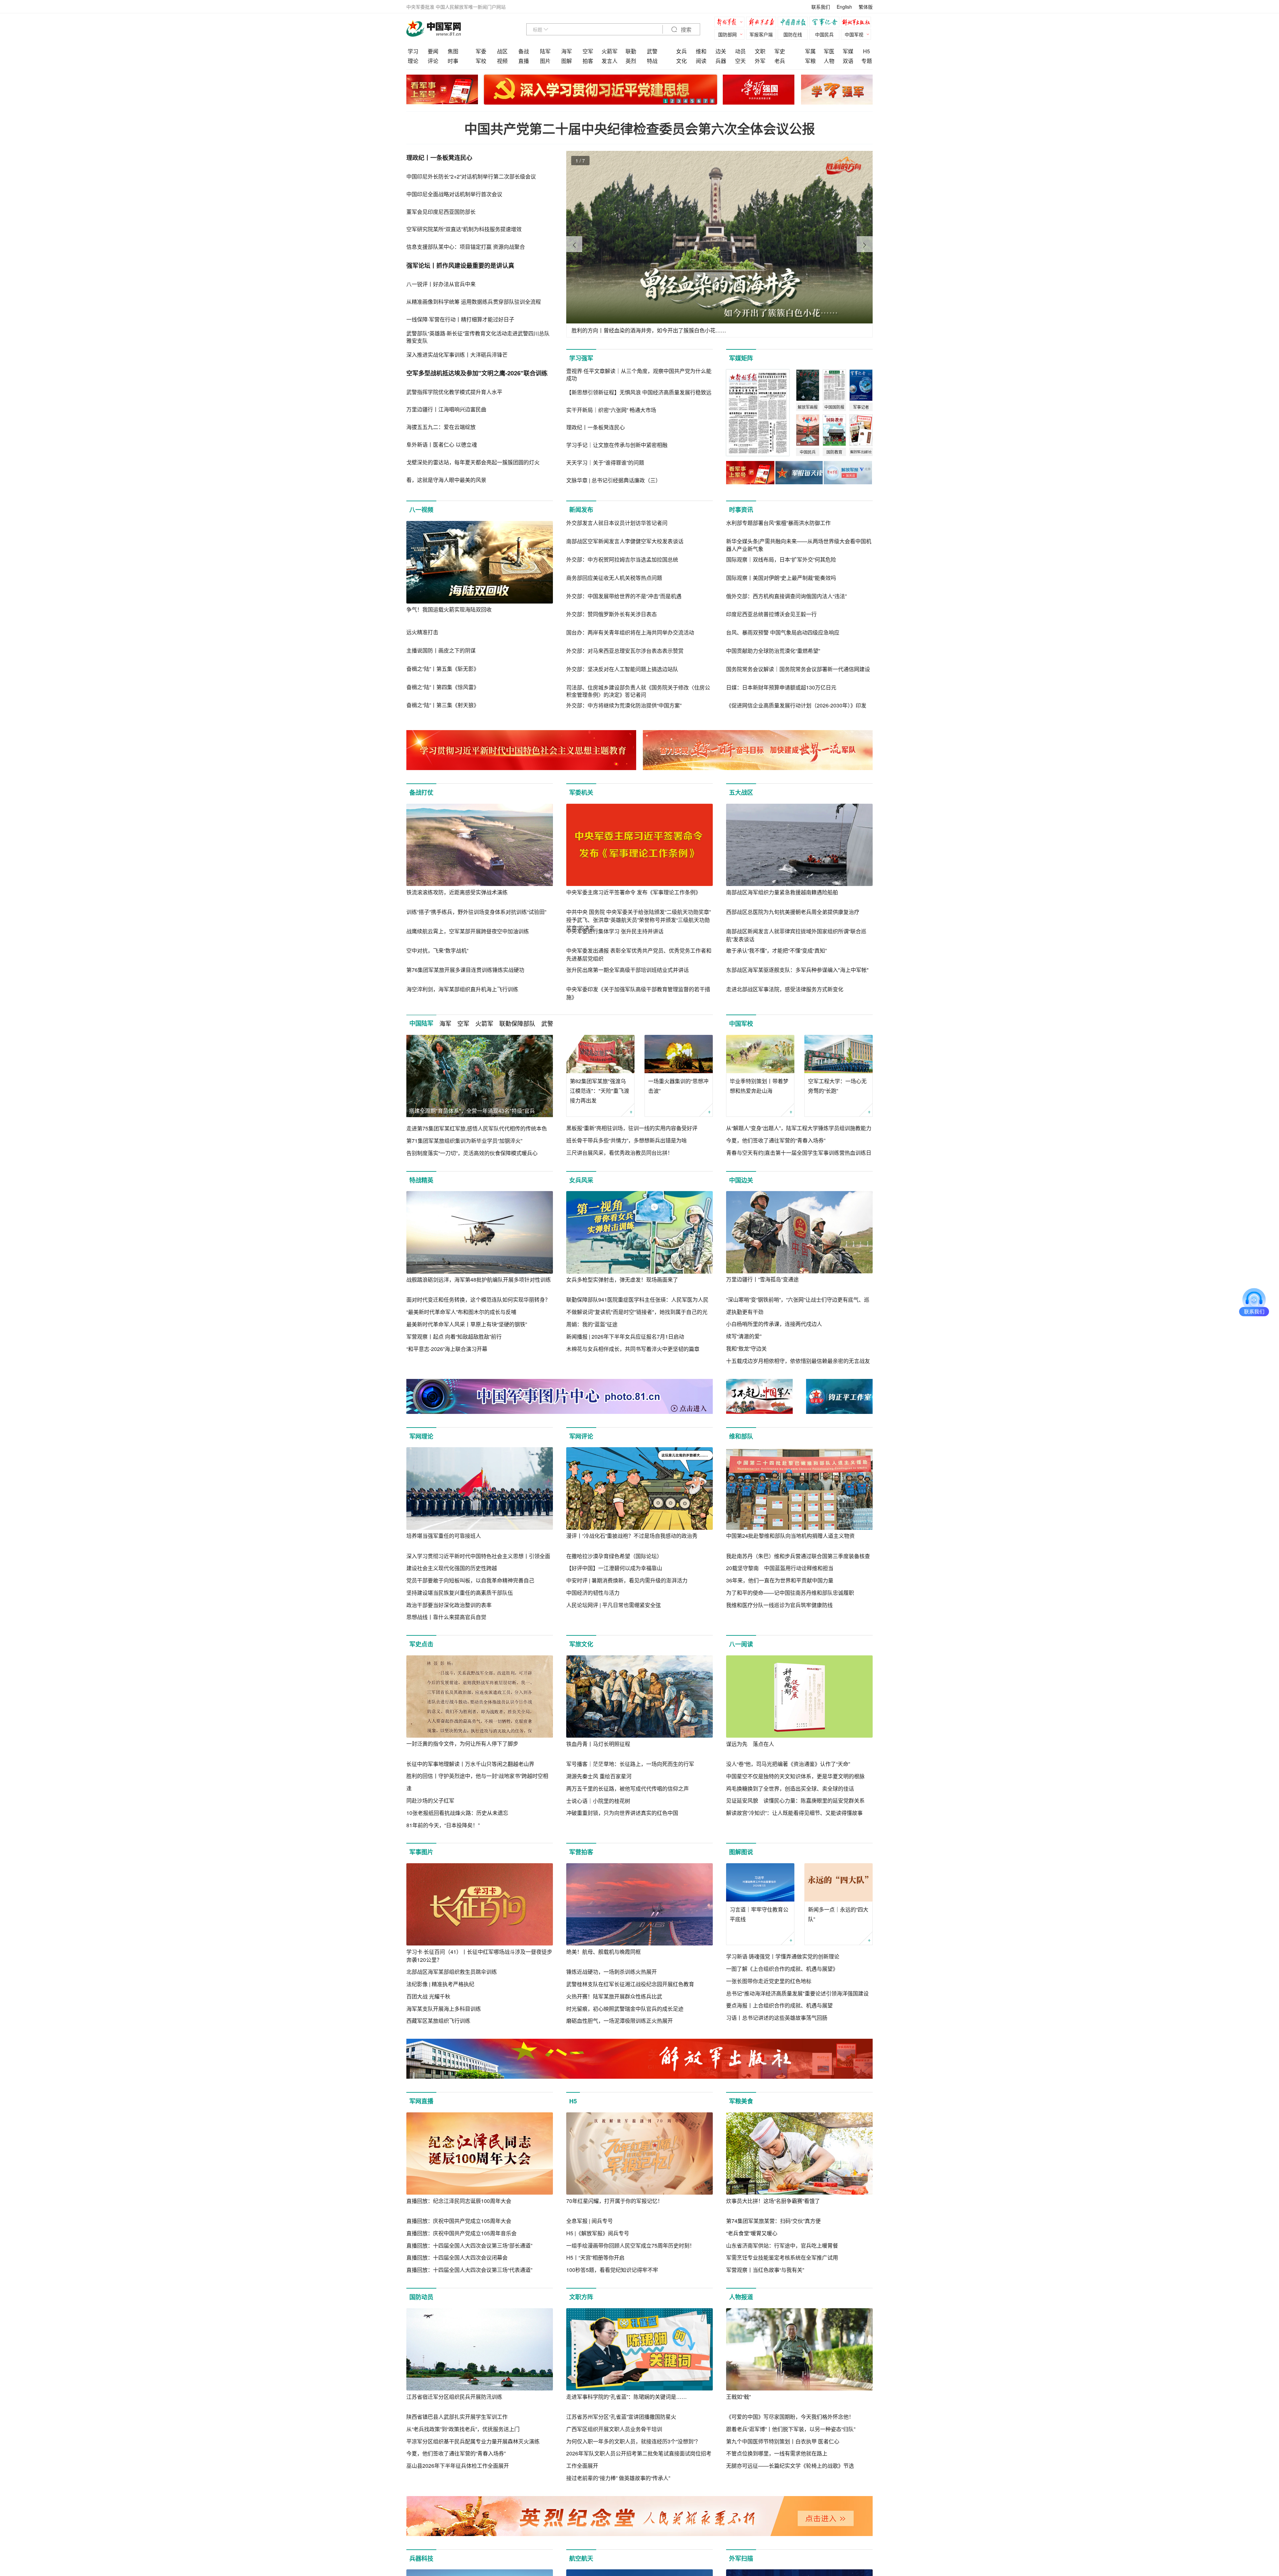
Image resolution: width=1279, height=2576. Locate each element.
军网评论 (581, 1436)
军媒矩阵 (741, 358)
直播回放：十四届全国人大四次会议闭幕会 (457, 2257)
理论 (413, 61)
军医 (829, 51)
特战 (652, 61)
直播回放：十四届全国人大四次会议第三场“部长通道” (469, 2245)
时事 (453, 61)
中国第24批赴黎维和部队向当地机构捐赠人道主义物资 (790, 1536)
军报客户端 (761, 34)
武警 (652, 51)
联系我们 (821, 7)
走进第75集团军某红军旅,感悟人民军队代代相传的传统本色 (477, 1128)
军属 (810, 51)
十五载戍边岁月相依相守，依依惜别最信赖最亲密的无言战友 (798, 1361)
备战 (524, 51)
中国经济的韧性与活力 (593, 1593)
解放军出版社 (858, 23)
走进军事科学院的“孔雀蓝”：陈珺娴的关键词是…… (627, 2397)
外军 (760, 61)
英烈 (631, 61)
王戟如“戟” (738, 2397)
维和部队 (741, 1436)
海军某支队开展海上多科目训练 (444, 2009)
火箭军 (610, 51)
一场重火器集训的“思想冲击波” (678, 1086)
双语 (848, 61)
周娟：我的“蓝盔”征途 (592, 1324)
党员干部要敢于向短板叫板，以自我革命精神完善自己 (470, 1580)
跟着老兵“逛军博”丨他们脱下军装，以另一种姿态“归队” (791, 2429)
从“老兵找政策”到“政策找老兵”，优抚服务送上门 (463, 2429)
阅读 (701, 61)
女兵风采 (581, 1180)
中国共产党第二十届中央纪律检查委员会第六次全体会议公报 (640, 128)
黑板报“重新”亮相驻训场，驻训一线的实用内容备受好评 (632, 1128)
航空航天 (581, 2558)
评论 (433, 61)
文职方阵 (581, 2297)
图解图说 (741, 1852)
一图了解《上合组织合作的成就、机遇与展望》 (782, 1969)
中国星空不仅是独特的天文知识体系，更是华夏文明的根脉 (795, 1776)
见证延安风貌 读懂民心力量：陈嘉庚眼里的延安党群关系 (795, 1800)
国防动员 (421, 2297)
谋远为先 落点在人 (750, 1744)
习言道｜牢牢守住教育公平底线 (759, 1914)
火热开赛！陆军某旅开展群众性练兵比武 (614, 1996)
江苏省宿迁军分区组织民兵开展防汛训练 (454, 2397)
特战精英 (421, 1180)
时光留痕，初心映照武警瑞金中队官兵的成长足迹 (625, 2009)
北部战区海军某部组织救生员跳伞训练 (452, 1972)
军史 (780, 51)
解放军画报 (763, 23)
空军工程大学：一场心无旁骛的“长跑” (837, 1086)
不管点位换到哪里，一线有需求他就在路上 (777, 2453)
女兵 (681, 51)
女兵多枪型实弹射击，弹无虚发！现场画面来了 (622, 1280)
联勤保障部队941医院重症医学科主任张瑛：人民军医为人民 (637, 1299)
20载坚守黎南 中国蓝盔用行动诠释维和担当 (780, 1568)
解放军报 (731, 23)
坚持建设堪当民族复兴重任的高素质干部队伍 (460, 1593)
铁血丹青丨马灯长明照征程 (598, 1744)
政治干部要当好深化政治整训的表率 (449, 1605)
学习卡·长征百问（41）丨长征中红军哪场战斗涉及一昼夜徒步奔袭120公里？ (479, 1956)
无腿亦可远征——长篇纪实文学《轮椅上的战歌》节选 (790, 2466)
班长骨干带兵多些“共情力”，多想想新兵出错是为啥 (627, 1140)
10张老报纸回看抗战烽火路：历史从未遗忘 (457, 1813)
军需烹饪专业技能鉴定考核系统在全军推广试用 (782, 2257)
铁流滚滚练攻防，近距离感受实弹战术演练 (457, 892)
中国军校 (741, 1024)
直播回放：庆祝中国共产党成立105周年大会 (459, 2221)
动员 (740, 51)
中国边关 (741, 1180)
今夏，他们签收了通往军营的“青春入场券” (776, 1140)
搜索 (685, 30)
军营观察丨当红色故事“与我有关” (765, 2270)
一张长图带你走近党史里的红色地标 (769, 1981)
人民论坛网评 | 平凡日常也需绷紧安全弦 (614, 1605)
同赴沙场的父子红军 (430, 1800)
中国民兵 (824, 34)
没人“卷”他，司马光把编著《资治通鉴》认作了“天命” (788, 1764)
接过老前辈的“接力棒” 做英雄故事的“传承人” (618, 2478)
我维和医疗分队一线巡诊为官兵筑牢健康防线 (779, 1605)
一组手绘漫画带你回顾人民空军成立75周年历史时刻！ (631, 2245)
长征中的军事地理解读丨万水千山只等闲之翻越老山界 (470, 1764)
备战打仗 (421, 792)
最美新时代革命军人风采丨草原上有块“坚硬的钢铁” (467, 1324)
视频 (502, 61)
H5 (866, 51)
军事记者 (826, 23)
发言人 (610, 61)
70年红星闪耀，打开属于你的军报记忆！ (615, 2201)
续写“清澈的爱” (744, 1336)
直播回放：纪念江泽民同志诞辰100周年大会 (459, 2201)
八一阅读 (741, 1644)
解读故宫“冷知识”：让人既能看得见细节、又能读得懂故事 (794, 1813)
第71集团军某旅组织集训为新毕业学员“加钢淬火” (464, 1141)
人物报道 (741, 2297)
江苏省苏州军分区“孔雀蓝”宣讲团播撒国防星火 (621, 2417)
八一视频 (421, 510)
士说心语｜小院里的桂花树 (598, 1801)
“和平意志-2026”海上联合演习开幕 (447, 1349)
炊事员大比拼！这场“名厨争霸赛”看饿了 (773, 2201)
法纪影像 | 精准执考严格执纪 (440, 1984)
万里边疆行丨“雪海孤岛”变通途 (762, 1279)
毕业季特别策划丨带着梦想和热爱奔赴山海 (759, 1086)
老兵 (780, 61)
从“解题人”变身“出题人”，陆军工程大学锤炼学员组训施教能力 (799, 1128)
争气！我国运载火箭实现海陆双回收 (449, 609)
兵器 (721, 61)
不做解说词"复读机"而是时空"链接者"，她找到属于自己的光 (637, 1312)
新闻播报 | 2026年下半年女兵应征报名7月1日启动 (625, 1336)
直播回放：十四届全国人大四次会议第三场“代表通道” (469, 2270)
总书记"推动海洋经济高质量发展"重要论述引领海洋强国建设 (797, 1993)
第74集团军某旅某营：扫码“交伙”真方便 (773, 2221)
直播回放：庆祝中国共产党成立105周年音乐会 (461, 2233)
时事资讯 (741, 510)
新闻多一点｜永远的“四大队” (838, 1914)
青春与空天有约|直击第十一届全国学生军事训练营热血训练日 (799, 1153)
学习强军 (581, 358)
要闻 (433, 51)
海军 (567, 51)
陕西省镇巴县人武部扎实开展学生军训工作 (457, 2417)
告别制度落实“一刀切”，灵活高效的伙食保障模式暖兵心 (472, 1153)
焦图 (453, 51)
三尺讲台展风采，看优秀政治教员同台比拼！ (620, 1153)
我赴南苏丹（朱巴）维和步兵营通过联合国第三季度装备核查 (798, 1556)
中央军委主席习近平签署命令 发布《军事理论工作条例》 (634, 892)
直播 (524, 61)
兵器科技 (421, 2558)
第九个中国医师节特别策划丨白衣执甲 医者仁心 (783, 2441)
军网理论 (421, 1436)
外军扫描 (741, 2558)
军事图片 (421, 1852)
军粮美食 (741, 2101)
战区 (502, 51)
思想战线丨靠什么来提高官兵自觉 (446, 1617)
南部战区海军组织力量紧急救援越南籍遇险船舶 (782, 892)
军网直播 (421, 2101)
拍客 (588, 61)
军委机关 (581, 792)
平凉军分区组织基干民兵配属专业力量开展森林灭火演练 (473, 2441)
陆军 (545, 51)
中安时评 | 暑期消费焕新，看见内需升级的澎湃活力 (627, 1580)
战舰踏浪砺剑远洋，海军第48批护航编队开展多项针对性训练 (479, 1280)
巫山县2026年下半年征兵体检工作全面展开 (458, 2466)
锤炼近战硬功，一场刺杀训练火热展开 (612, 1972)
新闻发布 (581, 510)
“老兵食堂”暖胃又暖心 (752, 2233)
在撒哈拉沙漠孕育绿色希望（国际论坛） (614, 1556)
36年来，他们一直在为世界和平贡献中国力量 (780, 1580)
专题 (867, 61)
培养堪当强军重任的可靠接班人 (444, 1536)
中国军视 (854, 34)
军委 (481, 51)
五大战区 (741, 792)
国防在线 (793, 34)
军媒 (848, 51)
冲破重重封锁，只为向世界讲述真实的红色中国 (622, 1813)
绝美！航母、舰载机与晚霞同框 (604, 1952)
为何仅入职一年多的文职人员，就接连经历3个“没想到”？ (633, 2441)
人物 (829, 61)
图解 (567, 61)
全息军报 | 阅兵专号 (590, 2221)
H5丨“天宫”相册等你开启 (595, 2257)
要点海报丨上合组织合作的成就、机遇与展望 (779, 2005)
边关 (721, 51)
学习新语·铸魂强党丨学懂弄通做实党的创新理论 (783, 1956)
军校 (481, 61)
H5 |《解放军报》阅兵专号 (598, 2233)
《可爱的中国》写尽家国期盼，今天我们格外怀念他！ (790, 2417)
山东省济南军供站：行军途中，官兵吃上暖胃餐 (782, 2245)
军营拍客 (581, 1852)
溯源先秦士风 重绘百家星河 (599, 1776)
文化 (681, 61)
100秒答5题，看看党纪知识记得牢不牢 (612, 2270)
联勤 (631, 51)
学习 (413, 51)
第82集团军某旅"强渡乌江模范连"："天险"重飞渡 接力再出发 (600, 1091)
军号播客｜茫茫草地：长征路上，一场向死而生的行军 (630, 1764)
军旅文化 (581, 1644)
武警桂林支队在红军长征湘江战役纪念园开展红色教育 (630, 1984)
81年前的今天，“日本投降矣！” (443, 1825)
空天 (740, 61)
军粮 (810, 61)
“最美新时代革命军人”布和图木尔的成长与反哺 (461, 1312)
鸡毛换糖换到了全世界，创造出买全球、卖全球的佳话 (790, 1788)
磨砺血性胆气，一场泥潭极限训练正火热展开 (620, 2021)
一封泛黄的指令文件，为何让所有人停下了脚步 (462, 1743)
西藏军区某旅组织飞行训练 (438, 2021)
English (844, 7)
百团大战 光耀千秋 (428, 1996)
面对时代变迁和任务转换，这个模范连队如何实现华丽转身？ (478, 1299)
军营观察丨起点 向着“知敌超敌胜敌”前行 (454, 1336)
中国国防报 (794, 23)
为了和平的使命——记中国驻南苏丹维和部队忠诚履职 (790, 1593)
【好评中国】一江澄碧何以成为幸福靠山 (614, 1568)
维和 (701, 51)
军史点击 (421, 1644)
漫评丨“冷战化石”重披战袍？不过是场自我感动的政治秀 (632, 1536)
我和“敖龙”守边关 (746, 1348)
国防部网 (727, 34)
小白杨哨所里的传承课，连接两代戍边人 (774, 1324)
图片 (545, 61)
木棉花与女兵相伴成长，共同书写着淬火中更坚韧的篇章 (633, 1349)
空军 (588, 51)
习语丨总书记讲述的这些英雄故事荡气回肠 (777, 2018)
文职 (760, 51)
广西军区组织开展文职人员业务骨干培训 (614, 2429)
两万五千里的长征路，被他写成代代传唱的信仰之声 (628, 1788)
